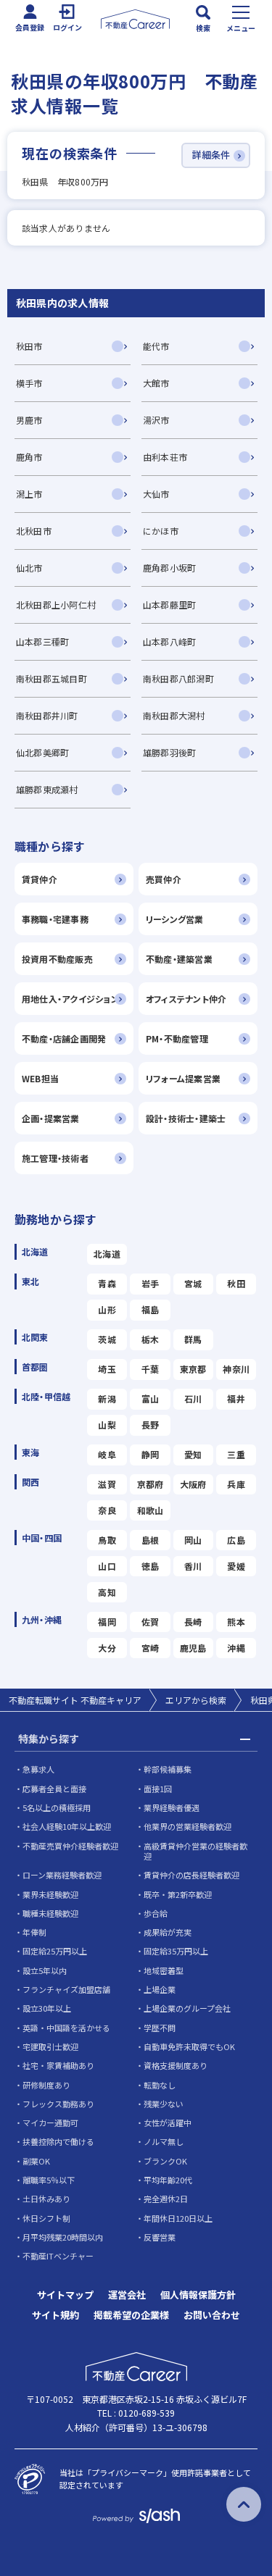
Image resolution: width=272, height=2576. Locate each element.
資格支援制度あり (176, 2065)
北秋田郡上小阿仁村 (56, 605)
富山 (150, 1398)
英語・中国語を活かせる (66, 2028)
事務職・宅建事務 (55, 919)
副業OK (36, 2161)
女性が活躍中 (168, 2123)
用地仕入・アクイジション (70, 999)
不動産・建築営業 (179, 959)
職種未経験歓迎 (50, 1913)
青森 (107, 1283)
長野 (150, 1425)
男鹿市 (29, 420)
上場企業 (160, 1989)
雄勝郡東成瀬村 (47, 789)
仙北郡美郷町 (42, 752)
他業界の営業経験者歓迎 (187, 1826)
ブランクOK (165, 2161)
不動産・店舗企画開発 (64, 1038)
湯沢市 (156, 420)
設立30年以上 (47, 2008)
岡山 (193, 1540)
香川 (193, 1566)
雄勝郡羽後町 (169, 752)
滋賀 (107, 1484)
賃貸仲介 (40, 879)
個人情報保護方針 (198, 2295)
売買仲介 (164, 879)
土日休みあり (46, 2199)
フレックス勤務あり (58, 2104)
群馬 (193, 1339)
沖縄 (236, 1648)
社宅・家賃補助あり (58, 2065)
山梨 (107, 1425)
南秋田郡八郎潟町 (178, 678)
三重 (236, 1454)
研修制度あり (46, 2085)
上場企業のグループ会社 (187, 2008)
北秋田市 (34, 531)
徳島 (150, 1566)
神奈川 (236, 1369)
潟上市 (29, 494)
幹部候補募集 (168, 1769)
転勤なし (160, 2085)
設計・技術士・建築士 (186, 1118)
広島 (236, 1540)
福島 (150, 1309)
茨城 (107, 1339)
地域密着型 (164, 1970)
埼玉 (107, 1369)
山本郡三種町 (42, 641)
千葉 (150, 1369)
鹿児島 (193, 1648)
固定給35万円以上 (176, 1951)
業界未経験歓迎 (50, 1894)
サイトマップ (65, 2295)
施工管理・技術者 (55, 1158)
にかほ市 (161, 531)
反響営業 (160, 2237)
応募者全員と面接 (54, 1789)
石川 (193, 1398)
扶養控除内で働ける (58, 2141)
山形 (107, 1309)
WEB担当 (40, 1078)
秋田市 (29, 346)
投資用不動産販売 (57, 959)
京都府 (151, 1484)
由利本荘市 (165, 457)
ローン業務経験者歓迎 (62, 1875)
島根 (150, 1540)
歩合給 (156, 1913)
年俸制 (34, 1932)
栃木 (150, 1339)
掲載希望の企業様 (131, 2315)
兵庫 (236, 1484)
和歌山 (151, 1510)
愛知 (193, 1454)
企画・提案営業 (51, 1118)
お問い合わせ (212, 2315)
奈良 (107, 1510)
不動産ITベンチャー (58, 2256)
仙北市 (29, 568)
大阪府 (193, 1484)
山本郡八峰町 (169, 641)
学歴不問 (160, 2028)
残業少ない (164, 2104)
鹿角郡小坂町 (169, 568)
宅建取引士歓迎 (50, 2046)
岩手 (150, 1283)
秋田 (236, 1283)
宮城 (193, 1283)
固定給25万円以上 (55, 1951)
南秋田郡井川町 (47, 715)
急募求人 (38, 1769)
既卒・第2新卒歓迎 (178, 1894)
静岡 (150, 1454)
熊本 (236, 1622)
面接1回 (158, 1789)
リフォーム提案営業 (183, 1078)
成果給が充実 (168, 1932)
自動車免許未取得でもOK (189, 2046)
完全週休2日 (166, 2199)
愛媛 (236, 1566)
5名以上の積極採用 (57, 1807)
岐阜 (107, 1454)
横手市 (29, 383)
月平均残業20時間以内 (63, 2237)
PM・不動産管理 (177, 1038)
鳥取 (107, 1540)
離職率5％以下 (49, 2180)
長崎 (193, 1622)
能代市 (156, 346)
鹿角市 (29, 457)
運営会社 (127, 2295)
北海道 (107, 1254)
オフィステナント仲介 (186, 999)
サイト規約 (55, 2315)
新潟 (107, 1398)
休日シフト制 (46, 2218)
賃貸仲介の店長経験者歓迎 (191, 1875)
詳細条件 (211, 155)
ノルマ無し (164, 2141)
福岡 (107, 1622)
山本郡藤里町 (169, 605)
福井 (236, 1398)
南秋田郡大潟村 (174, 715)
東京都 (193, 1369)
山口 (107, 1566)
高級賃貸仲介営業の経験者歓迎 (195, 1851)
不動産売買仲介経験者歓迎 (70, 1846)
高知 (107, 1592)
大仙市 (156, 494)
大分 (107, 1648)
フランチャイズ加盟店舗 (66, 1989)
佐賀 (150, 1622)
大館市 (156, 383)
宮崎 (150, 1648)
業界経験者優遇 (172, 1807)
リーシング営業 (175, 919)
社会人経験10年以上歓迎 (67, 1826)
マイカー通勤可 (50, 2123)
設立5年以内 (45, 1970)
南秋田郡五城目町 (51, 678)
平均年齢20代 (168, 2180)
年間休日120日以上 (178, 2218)
